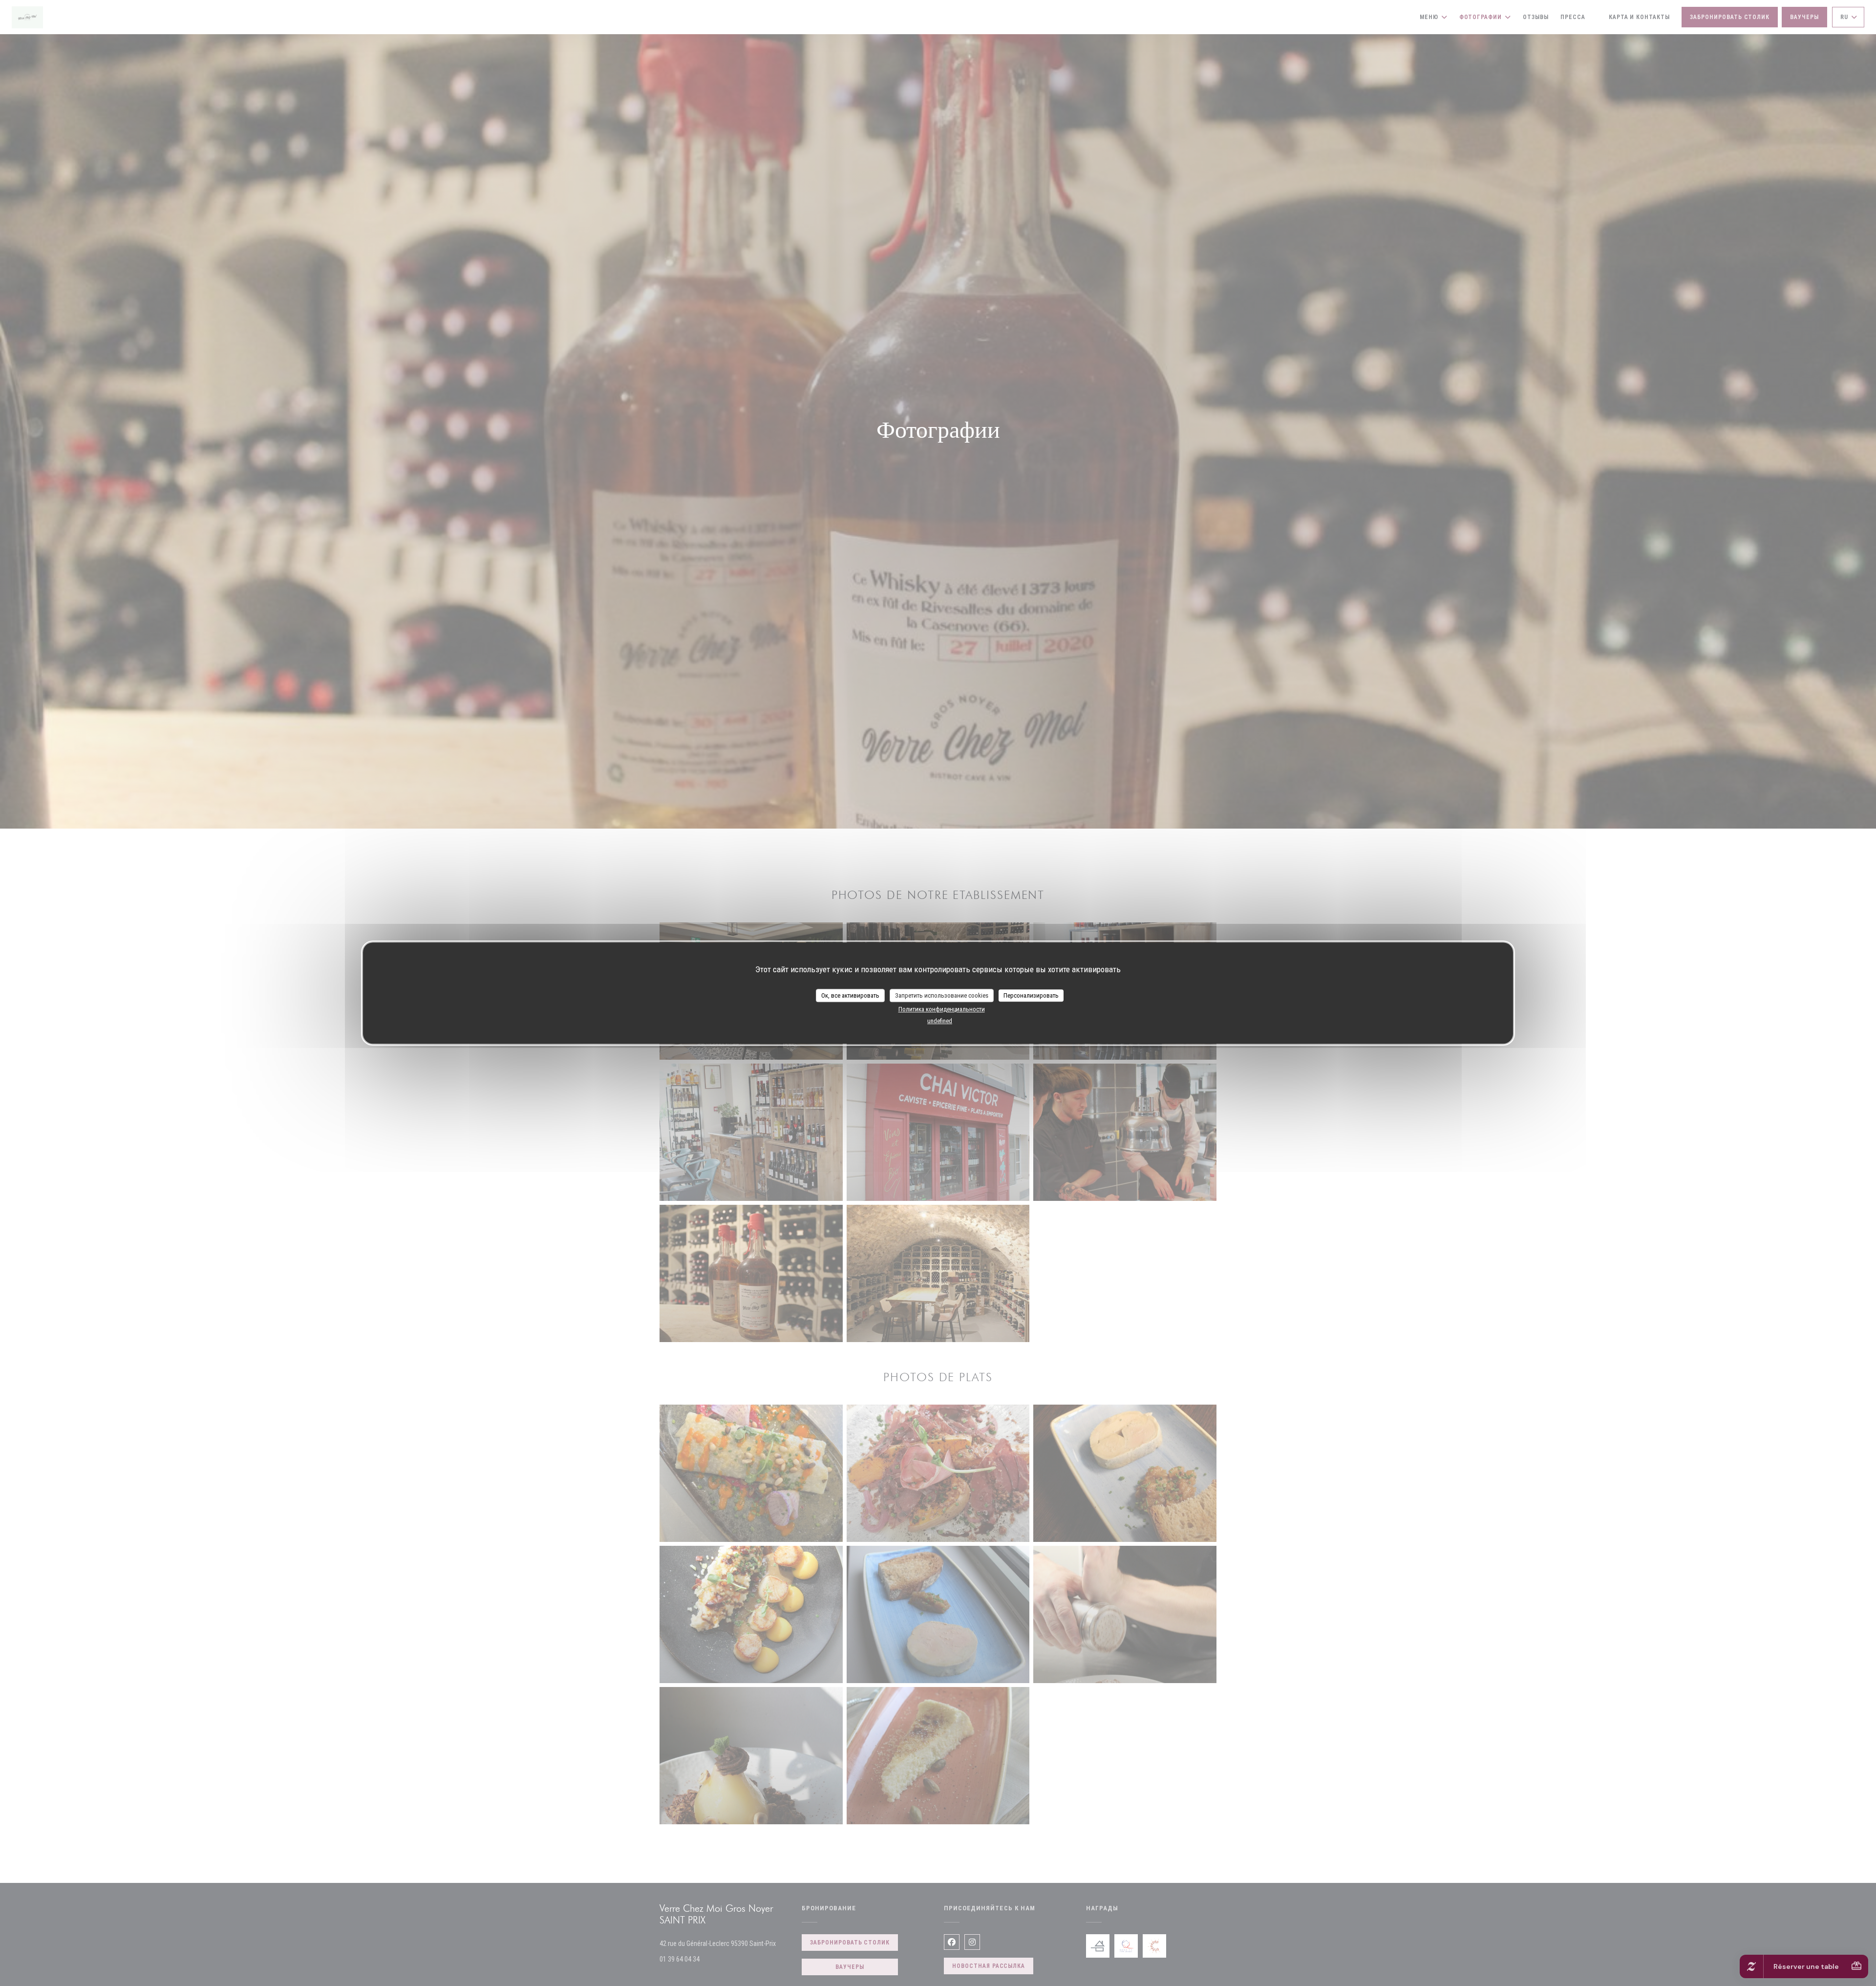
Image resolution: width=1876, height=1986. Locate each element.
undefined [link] (940, 1021)
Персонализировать (1031, 995)
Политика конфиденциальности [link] (942, 1009)
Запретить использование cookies (942, 995)
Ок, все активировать (850, 995)
